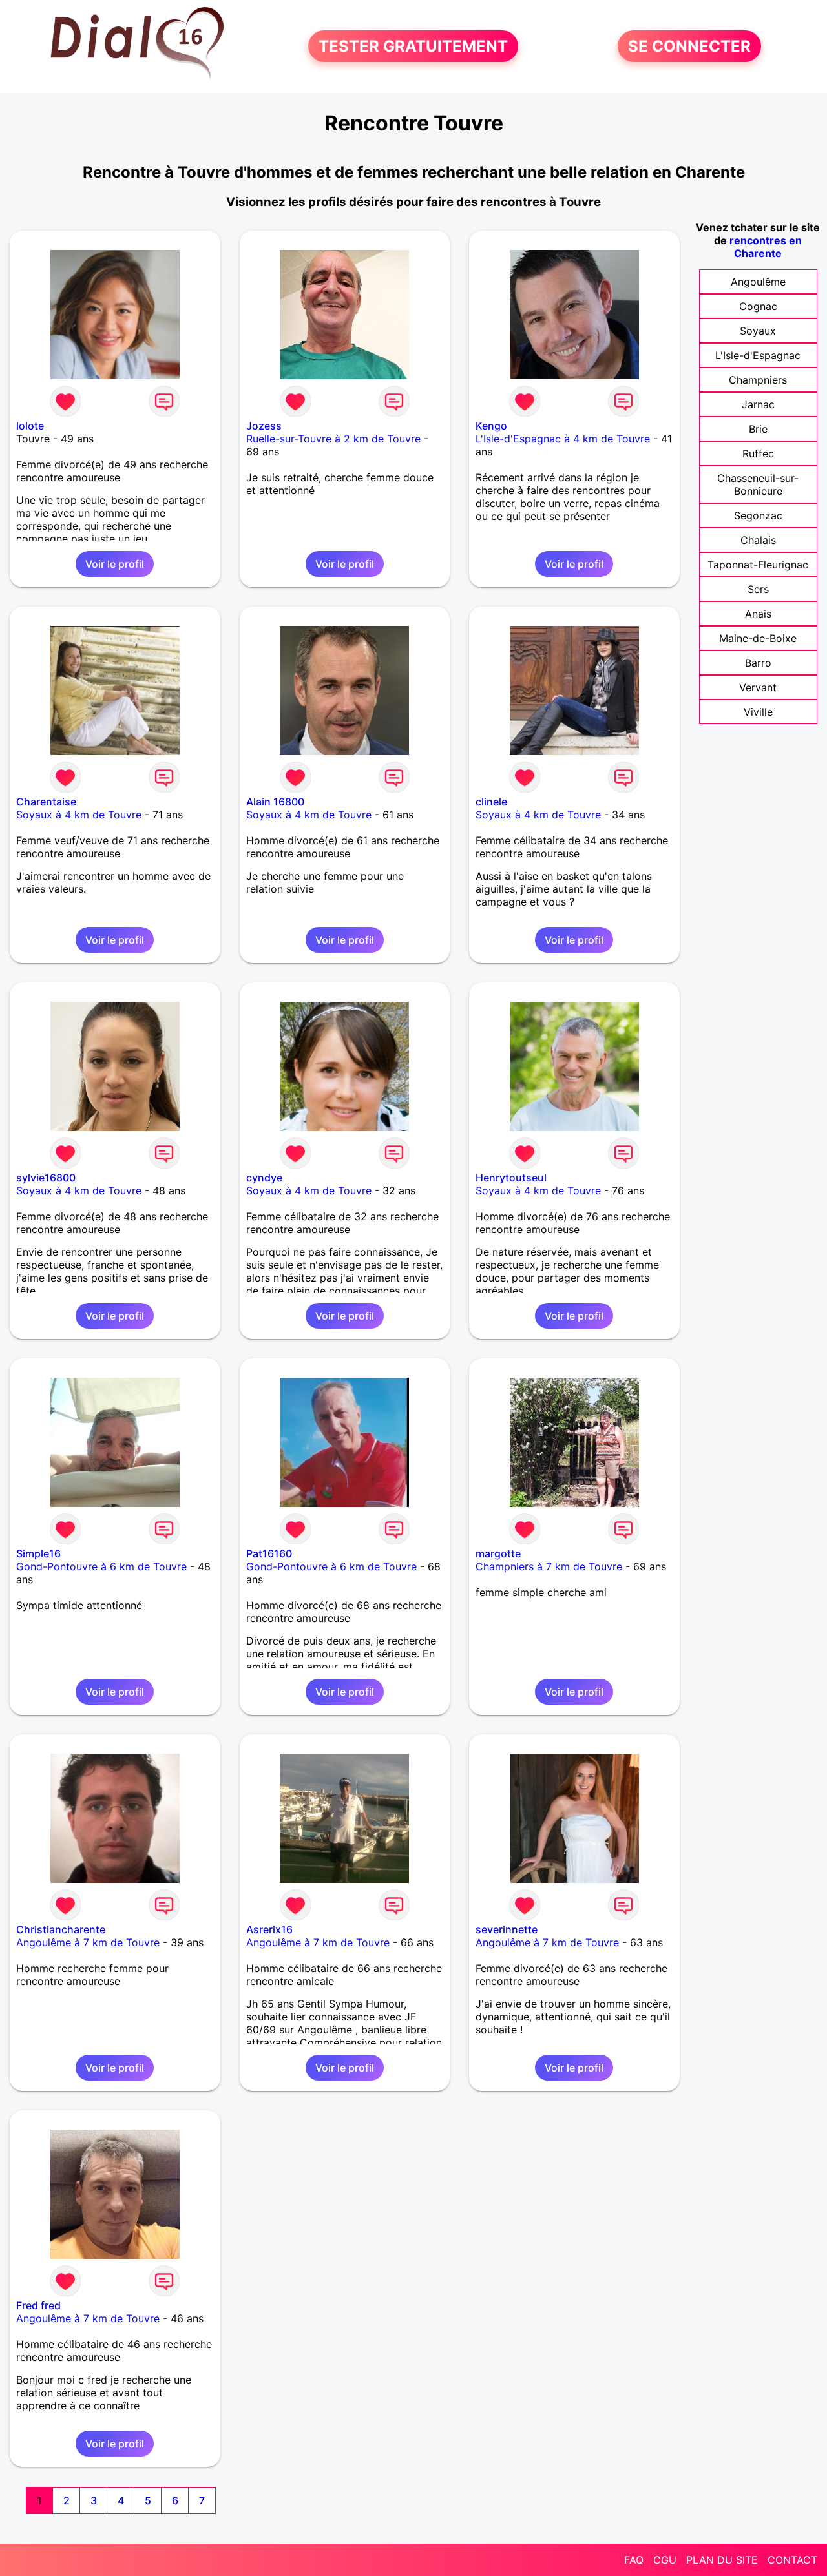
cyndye (264, 1178)
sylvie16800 (46, 1178)
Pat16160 (269, 1553)
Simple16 (38, 1553)
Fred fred (38, 2305)
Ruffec (758, 453)
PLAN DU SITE (722, 2560)
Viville (758, 712)
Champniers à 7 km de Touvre (549, 1566)
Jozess (264, 426)
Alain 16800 (275, 802)
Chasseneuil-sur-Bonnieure (758, 484)
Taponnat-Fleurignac (758, 565)
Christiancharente (61, 1929)
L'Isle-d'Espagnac (758, 355)
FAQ (634, 2560)
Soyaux (758, 331)
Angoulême (758, 282)
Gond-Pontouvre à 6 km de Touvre (101, 1566)
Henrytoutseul (511, 1178)
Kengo (491, 426)
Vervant (758, 687)
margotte (498, 1553)
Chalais (758, 540)
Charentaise (46, 802)
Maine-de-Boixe (758, 638)
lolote (30, 426)
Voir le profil (115, 564)
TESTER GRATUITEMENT (413, 46)
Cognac (758, 306)
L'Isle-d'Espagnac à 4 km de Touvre (563, 439)
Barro (758, 663)
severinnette (507, 1929)
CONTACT (792, 2560)
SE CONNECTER (689, 46)
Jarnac (758, 404)
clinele (491, 802)
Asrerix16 (269, 1929)
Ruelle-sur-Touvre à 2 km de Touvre (333, 439)
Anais (758, 614)
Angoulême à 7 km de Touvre (88, 1942)
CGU (665, 2560)
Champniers (758, 380)
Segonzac (758, 515)
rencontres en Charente (766, 247)
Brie (758, 429)
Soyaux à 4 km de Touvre (79, 815)
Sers (758, 589)
